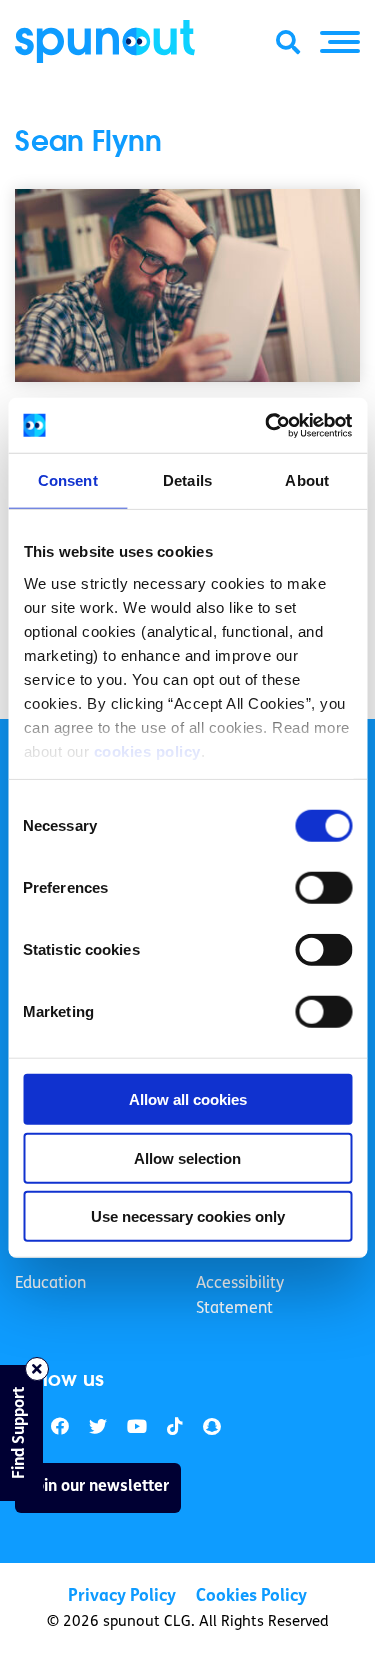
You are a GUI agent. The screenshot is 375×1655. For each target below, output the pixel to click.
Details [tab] (187, 480)
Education (50, 1284)
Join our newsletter (98, 1487)
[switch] (323, 888)
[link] (98, 1427)
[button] (340, 42)
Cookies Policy (251, 1596)
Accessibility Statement (240, 1297)
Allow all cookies (188, 1099)
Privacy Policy (122, 1596)
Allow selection (187, 1157)
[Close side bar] (37, 1369)
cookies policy (146, 750)
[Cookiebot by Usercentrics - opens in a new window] (267, 425)
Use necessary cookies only (188, 1216)
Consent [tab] (68, 480)
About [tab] (307, 480)
